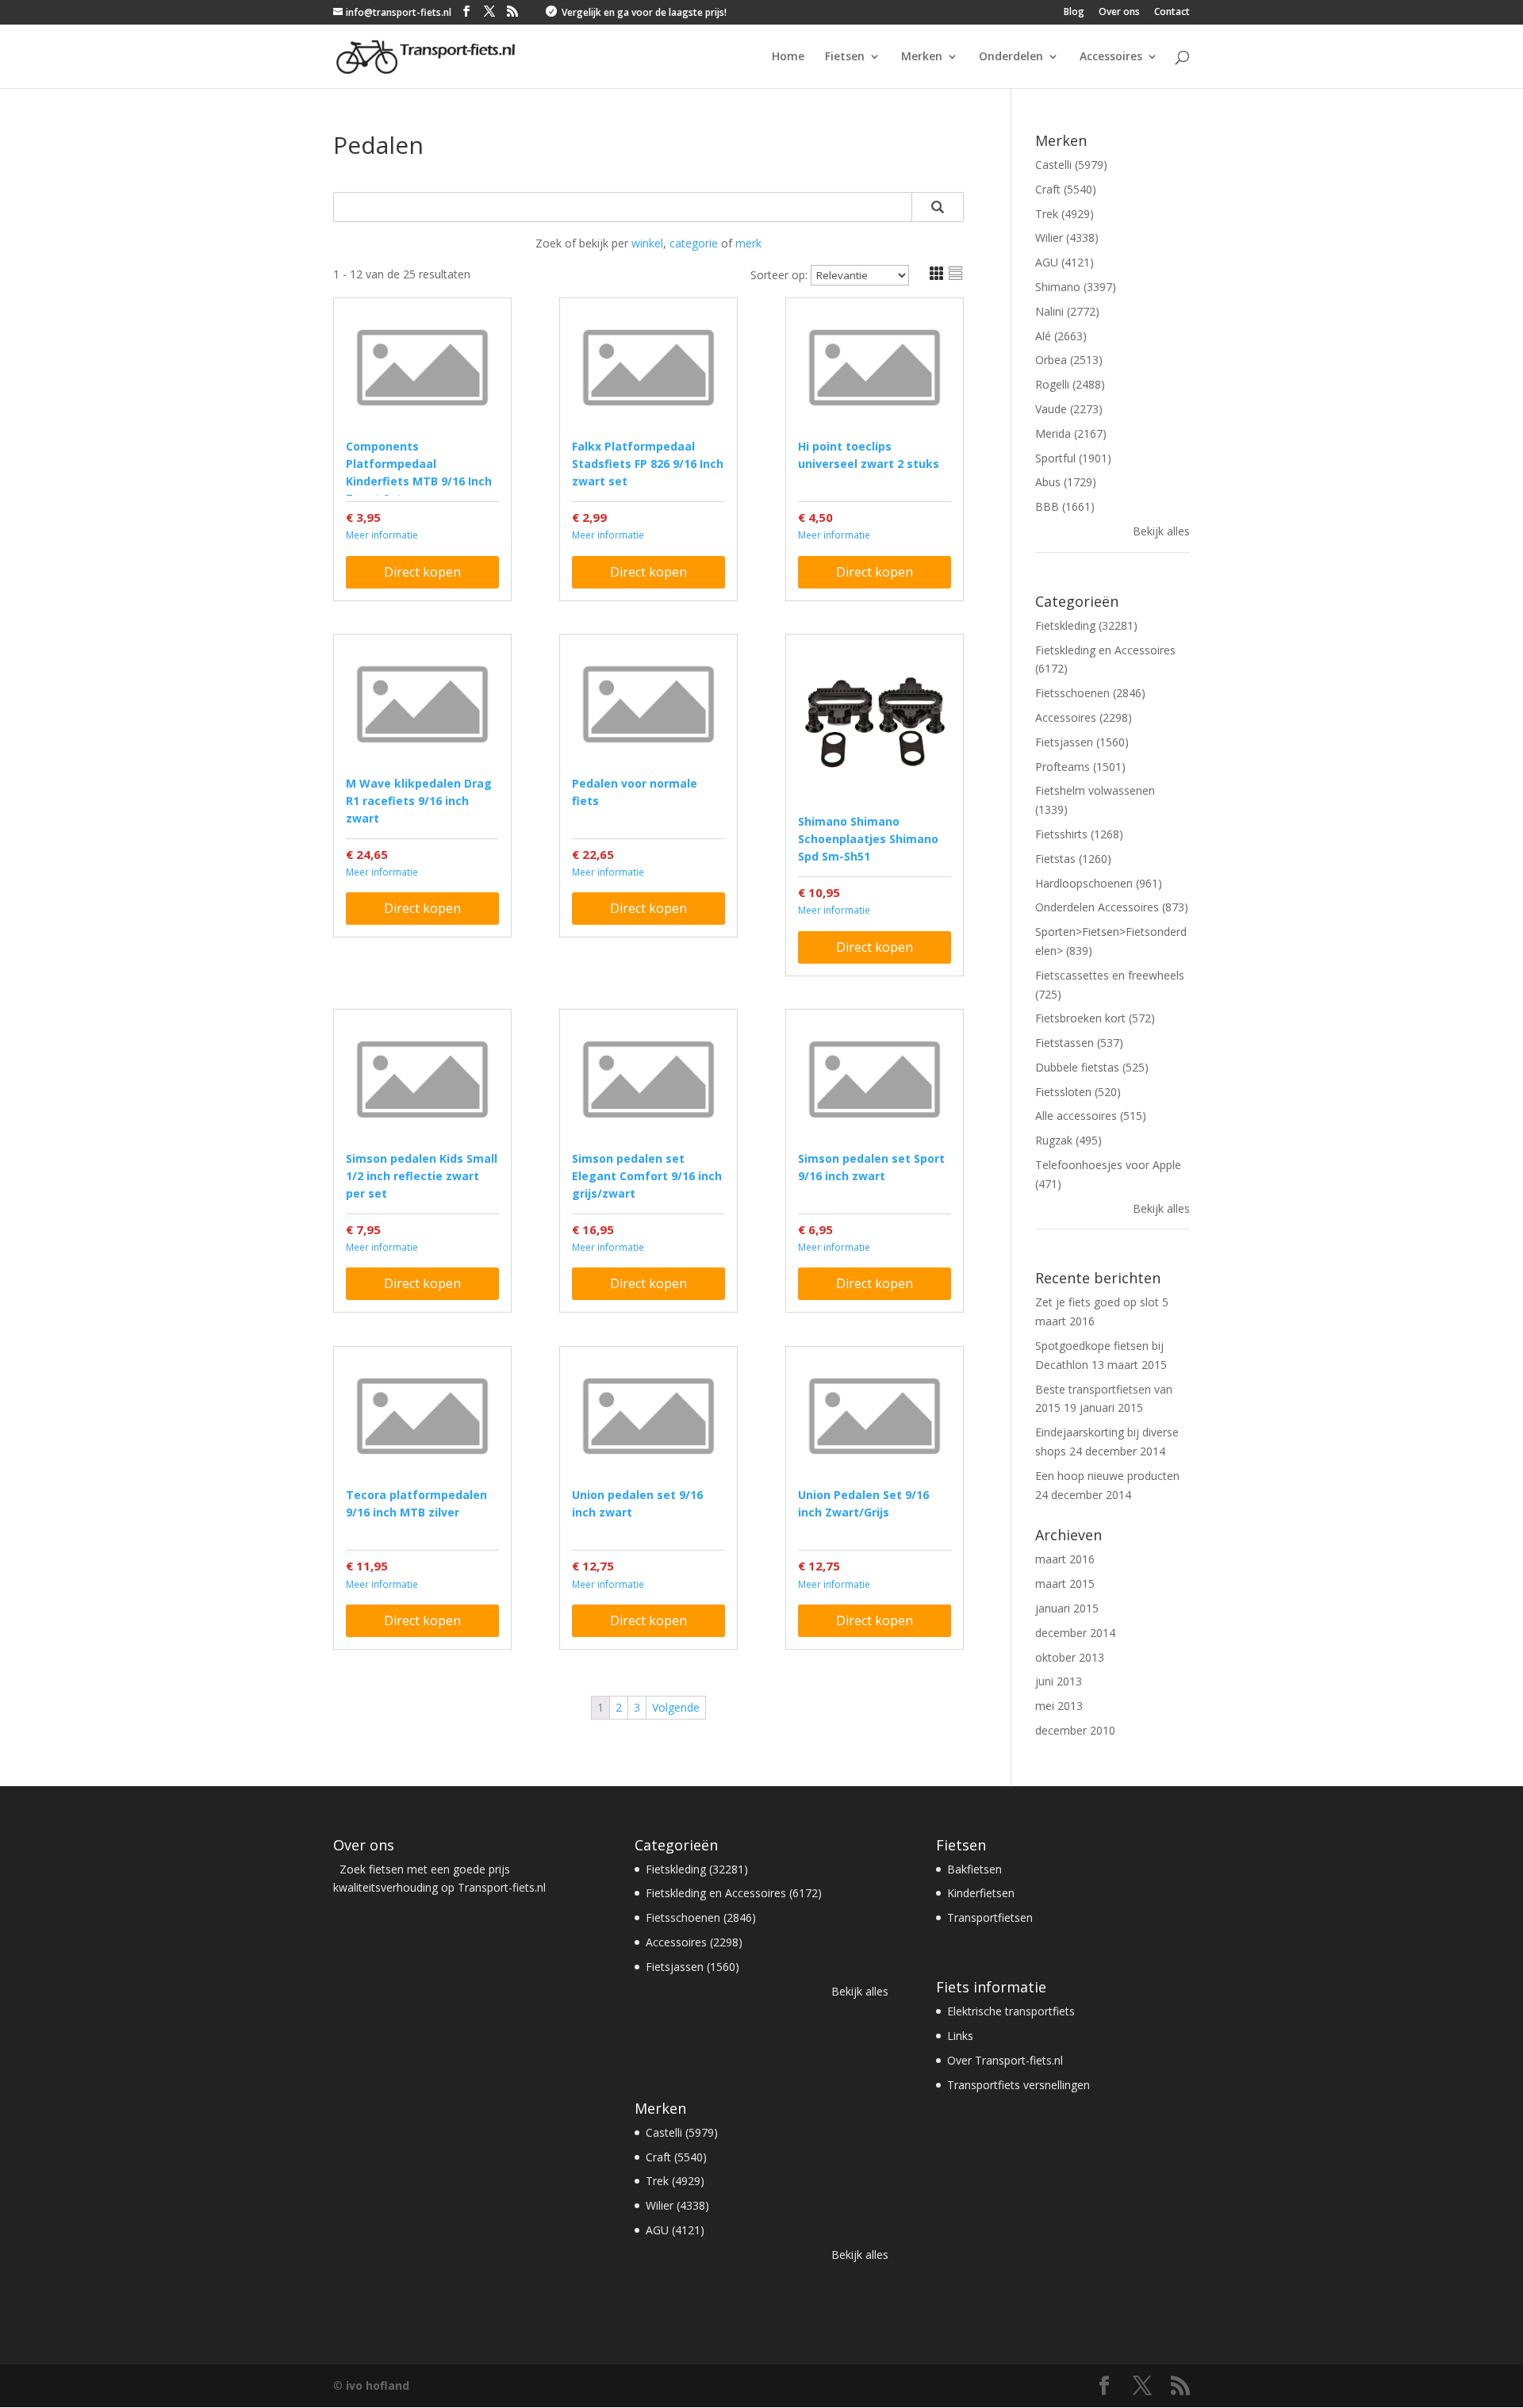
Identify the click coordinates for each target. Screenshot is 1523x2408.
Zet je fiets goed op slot (1097, 1302)
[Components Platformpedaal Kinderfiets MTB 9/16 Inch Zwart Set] (422, 368)
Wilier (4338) (1067, 238)
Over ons (1119, 13)
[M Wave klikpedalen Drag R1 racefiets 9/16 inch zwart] (422, 704)
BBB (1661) (1065, 506)
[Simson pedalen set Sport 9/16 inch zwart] (875, 1079)
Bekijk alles (1161, 531)
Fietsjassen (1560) (1082, 742)
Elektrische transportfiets (1011, 2011)
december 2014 (1075, 1633)
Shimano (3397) (1076, 287)
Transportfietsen (990, 1917)
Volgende (676, 1707)
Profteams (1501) (1080, 767)
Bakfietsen (974, 1869)
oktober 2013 (1070, 1657)
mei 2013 (1059, 1706)
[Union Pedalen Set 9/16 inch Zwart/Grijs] (875, 1416)
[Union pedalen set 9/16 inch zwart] (648, 1416)
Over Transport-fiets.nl (1005, 2060)
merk (748, 243)
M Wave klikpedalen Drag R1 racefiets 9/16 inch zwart (419, 801)
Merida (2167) (1071, 433)
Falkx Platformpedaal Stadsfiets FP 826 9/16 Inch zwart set (648, 464)
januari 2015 (1067, 1608)
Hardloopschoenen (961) (1099, 883)
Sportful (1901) (1073, 458)
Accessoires (1111, 57)
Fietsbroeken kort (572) (1095, 1018)
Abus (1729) (1066, 482)
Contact (1172, 13)
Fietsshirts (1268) (1079, 834)
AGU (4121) (1065, 262)
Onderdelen (1011, 57)
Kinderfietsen (981, 1893)
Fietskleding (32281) (1086, 625)
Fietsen (845, 57)
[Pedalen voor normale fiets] (648, 704)
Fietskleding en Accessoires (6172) (734, 1893)
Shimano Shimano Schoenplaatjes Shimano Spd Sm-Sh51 (868, 839)
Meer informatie (382, 535)
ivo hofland (378, 2385)
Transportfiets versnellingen (1019, 2085)
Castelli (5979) (1071, 165)
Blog (1074, 13)
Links (960, 2036)
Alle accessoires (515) (1091, 1116)
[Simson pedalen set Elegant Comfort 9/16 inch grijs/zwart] (648, 1079)
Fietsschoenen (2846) (1090, 693)
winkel (647, 243)
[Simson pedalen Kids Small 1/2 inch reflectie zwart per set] (422, 1079)
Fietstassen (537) (1079, 1043)
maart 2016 (1065, 1559)
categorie (694, 243)
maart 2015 (1065, 1584)
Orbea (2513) (1069, 360)
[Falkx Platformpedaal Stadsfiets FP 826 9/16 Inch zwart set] (648, 368)
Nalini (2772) (1067, 311)
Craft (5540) (1066, 189)
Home (788, 57)
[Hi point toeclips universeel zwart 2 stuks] (875, 368)
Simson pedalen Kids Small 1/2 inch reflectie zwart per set (422, 1176)
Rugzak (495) (1068, 1140)
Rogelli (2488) (1070, 384)
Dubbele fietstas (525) (1092, 1067)
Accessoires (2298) (1084, 717)
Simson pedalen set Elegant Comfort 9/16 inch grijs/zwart (647, 1176)
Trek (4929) (1065, 214)
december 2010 (1075, 1730)
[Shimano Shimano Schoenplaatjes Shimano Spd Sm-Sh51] (875, 723)
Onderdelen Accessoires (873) (1112, 907)
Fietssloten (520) (1078, 1092)
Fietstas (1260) (1073, 859)
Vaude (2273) (1069, 409)
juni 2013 (1059, 1681)
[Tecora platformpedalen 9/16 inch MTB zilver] (422, 1416)
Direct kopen (422, 572)
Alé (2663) (1061, 336)
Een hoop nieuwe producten (1107, 1476)
